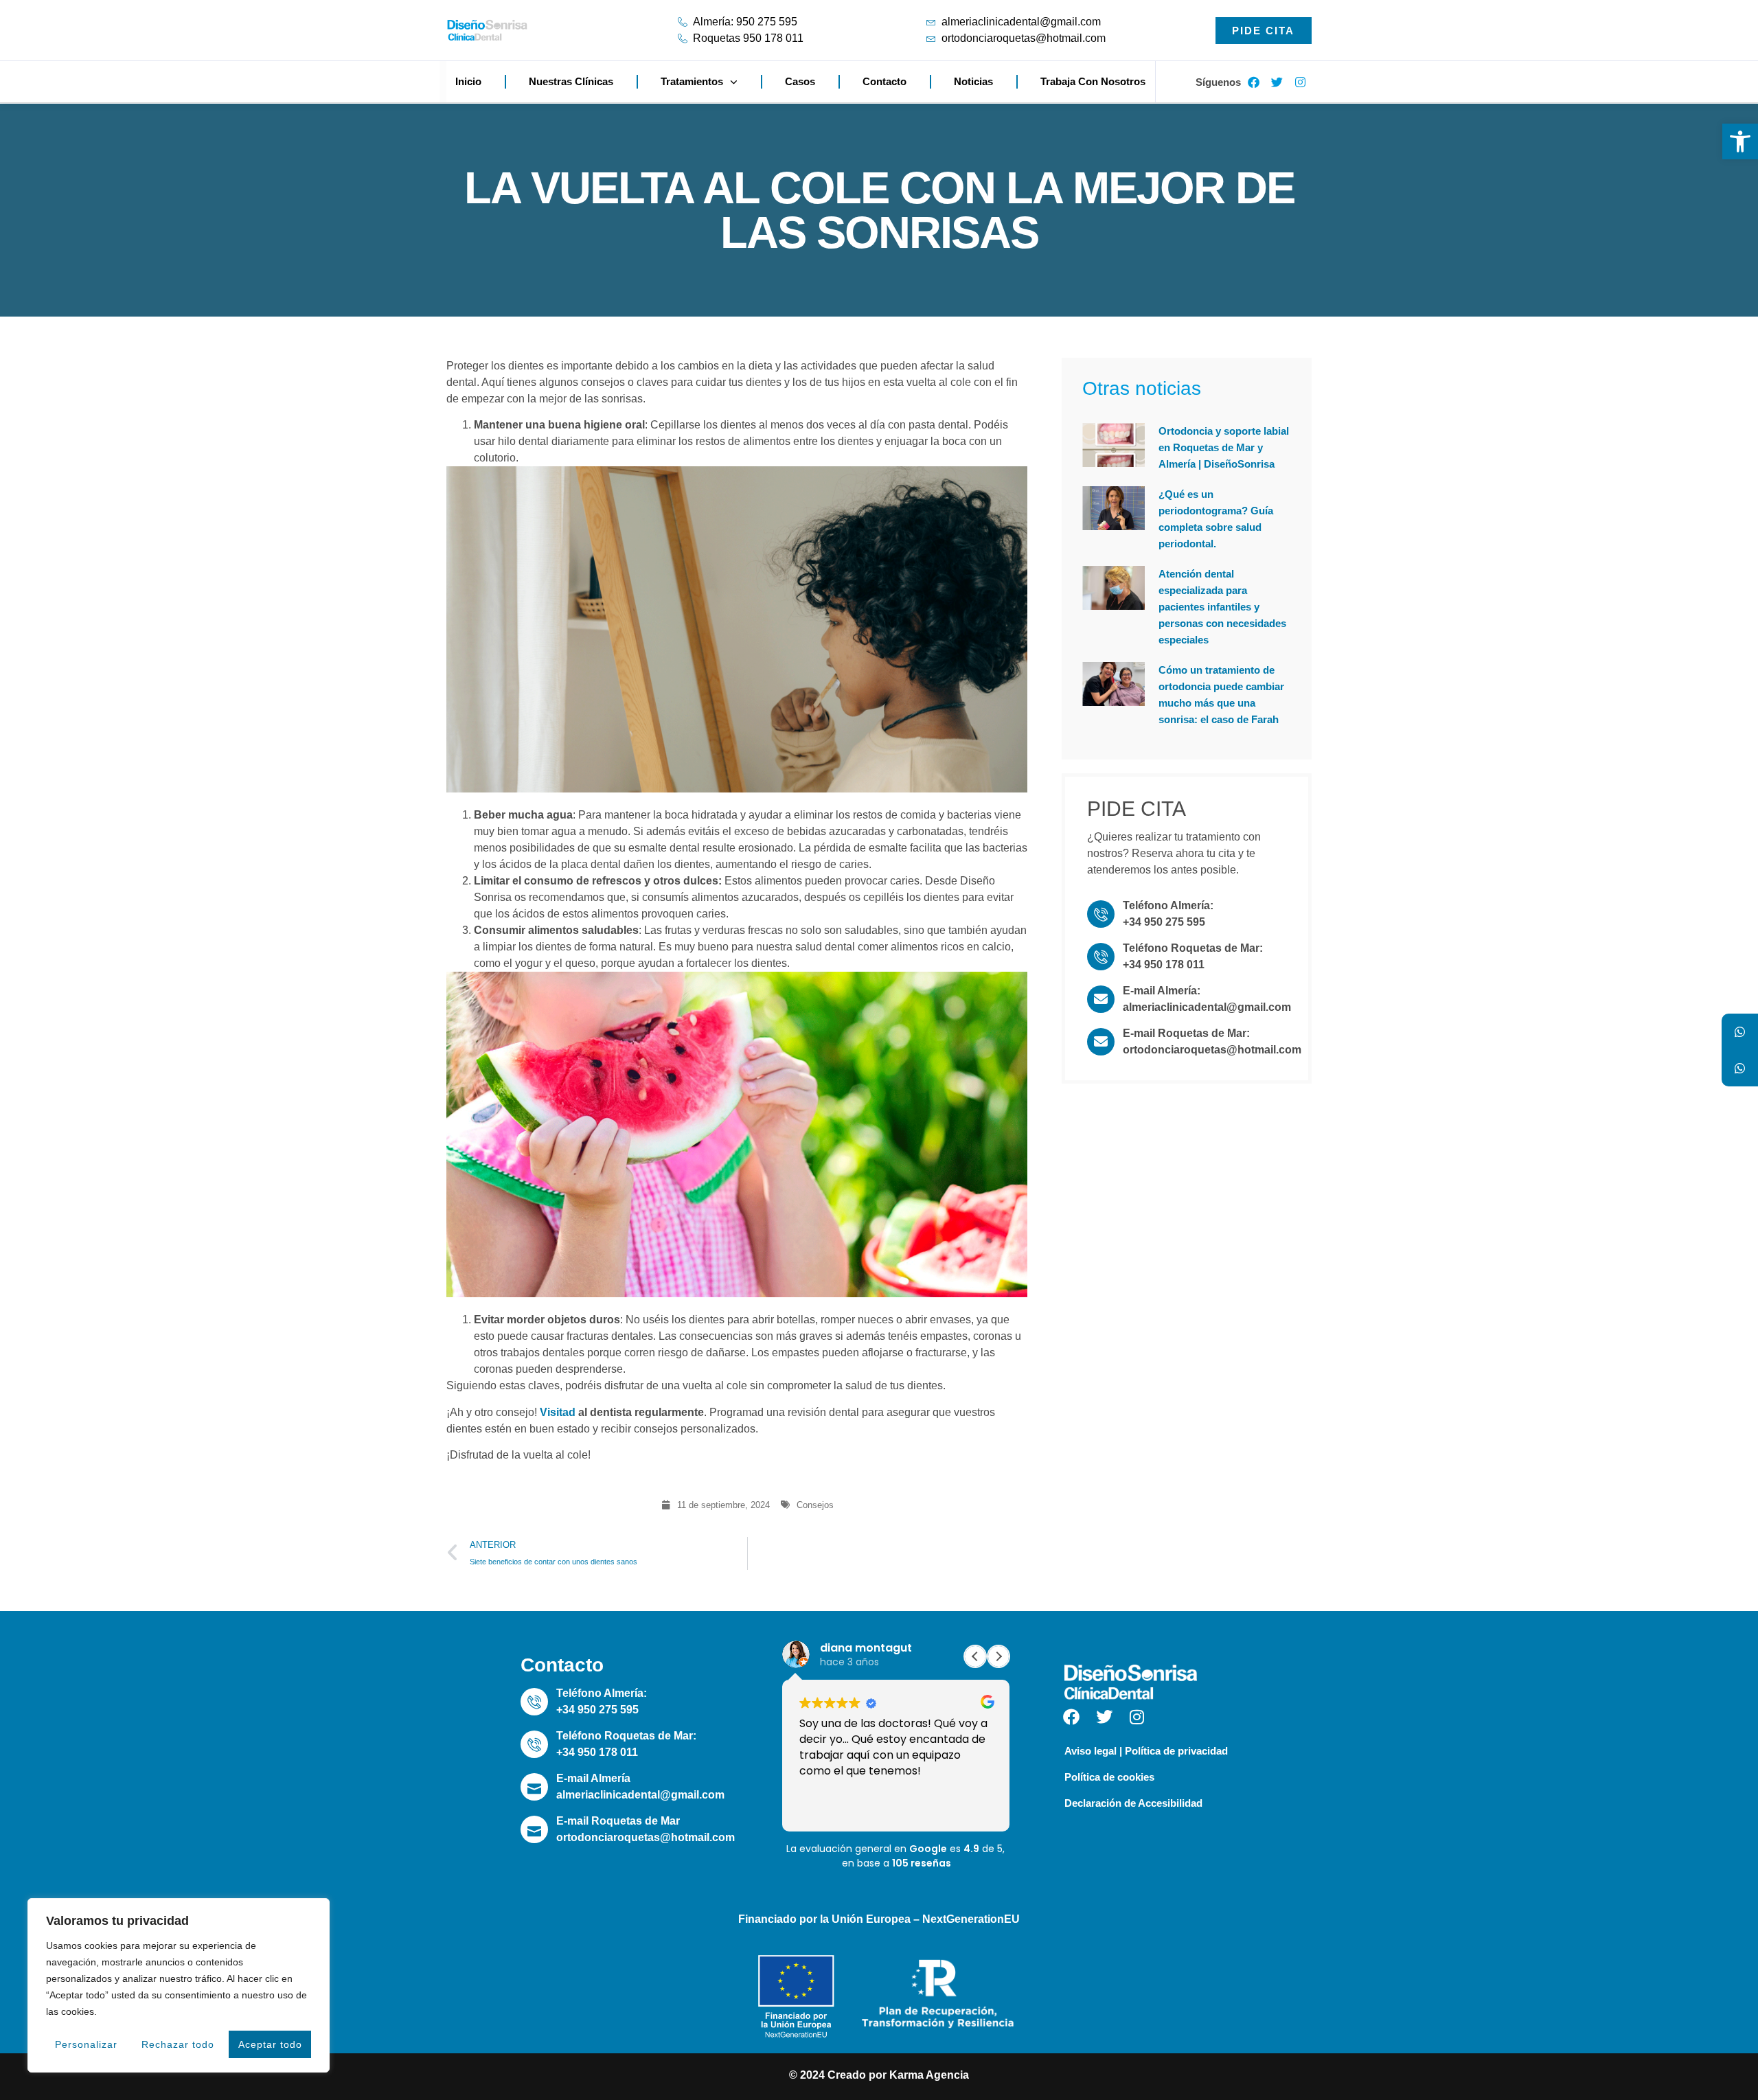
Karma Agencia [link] (929, 2075)
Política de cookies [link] (1109, 1777)
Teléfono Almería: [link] (1168, 905)
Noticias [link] (973, 81)
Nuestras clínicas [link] (571, 81)
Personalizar (86, 2044)
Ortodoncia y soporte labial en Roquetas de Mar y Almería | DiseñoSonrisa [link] (1224, 447)
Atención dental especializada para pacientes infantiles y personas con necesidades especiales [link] (1222, 607)
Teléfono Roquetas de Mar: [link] (1193, 948)
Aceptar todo (270, 2044)
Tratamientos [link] (692, 81)
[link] (1740, 141)
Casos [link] (800, 81)
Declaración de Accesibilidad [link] (1133, 1803)
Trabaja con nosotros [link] (1093, 81)
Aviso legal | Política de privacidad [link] (1146, 1751)
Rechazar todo (178, 2044)
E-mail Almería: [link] (1162, 991)
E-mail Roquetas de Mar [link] (618, 1821)
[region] (179, 1985)
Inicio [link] (468, 81)
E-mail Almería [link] (593, 1778)
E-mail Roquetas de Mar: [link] (1186, 1033)
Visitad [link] (558, 1412)
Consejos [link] (815, 1505)
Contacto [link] (884, 81)
